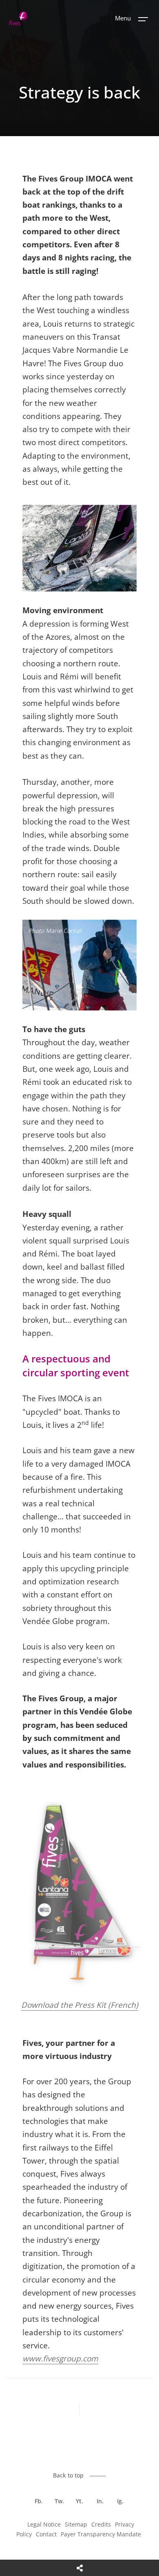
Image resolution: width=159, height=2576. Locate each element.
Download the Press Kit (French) (80, 2005)
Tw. (59, 2501)
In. (100, 2501)
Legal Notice (44, 2524)
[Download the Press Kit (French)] (79, 1992)
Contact (46, 2534)
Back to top (68, 2475)
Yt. (79, 2501)
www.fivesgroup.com (60, 2359)
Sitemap (76, 2524)
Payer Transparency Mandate (101, 2534)
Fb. (39, 2501)
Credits (101, 2524)
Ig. (120, 2501)
